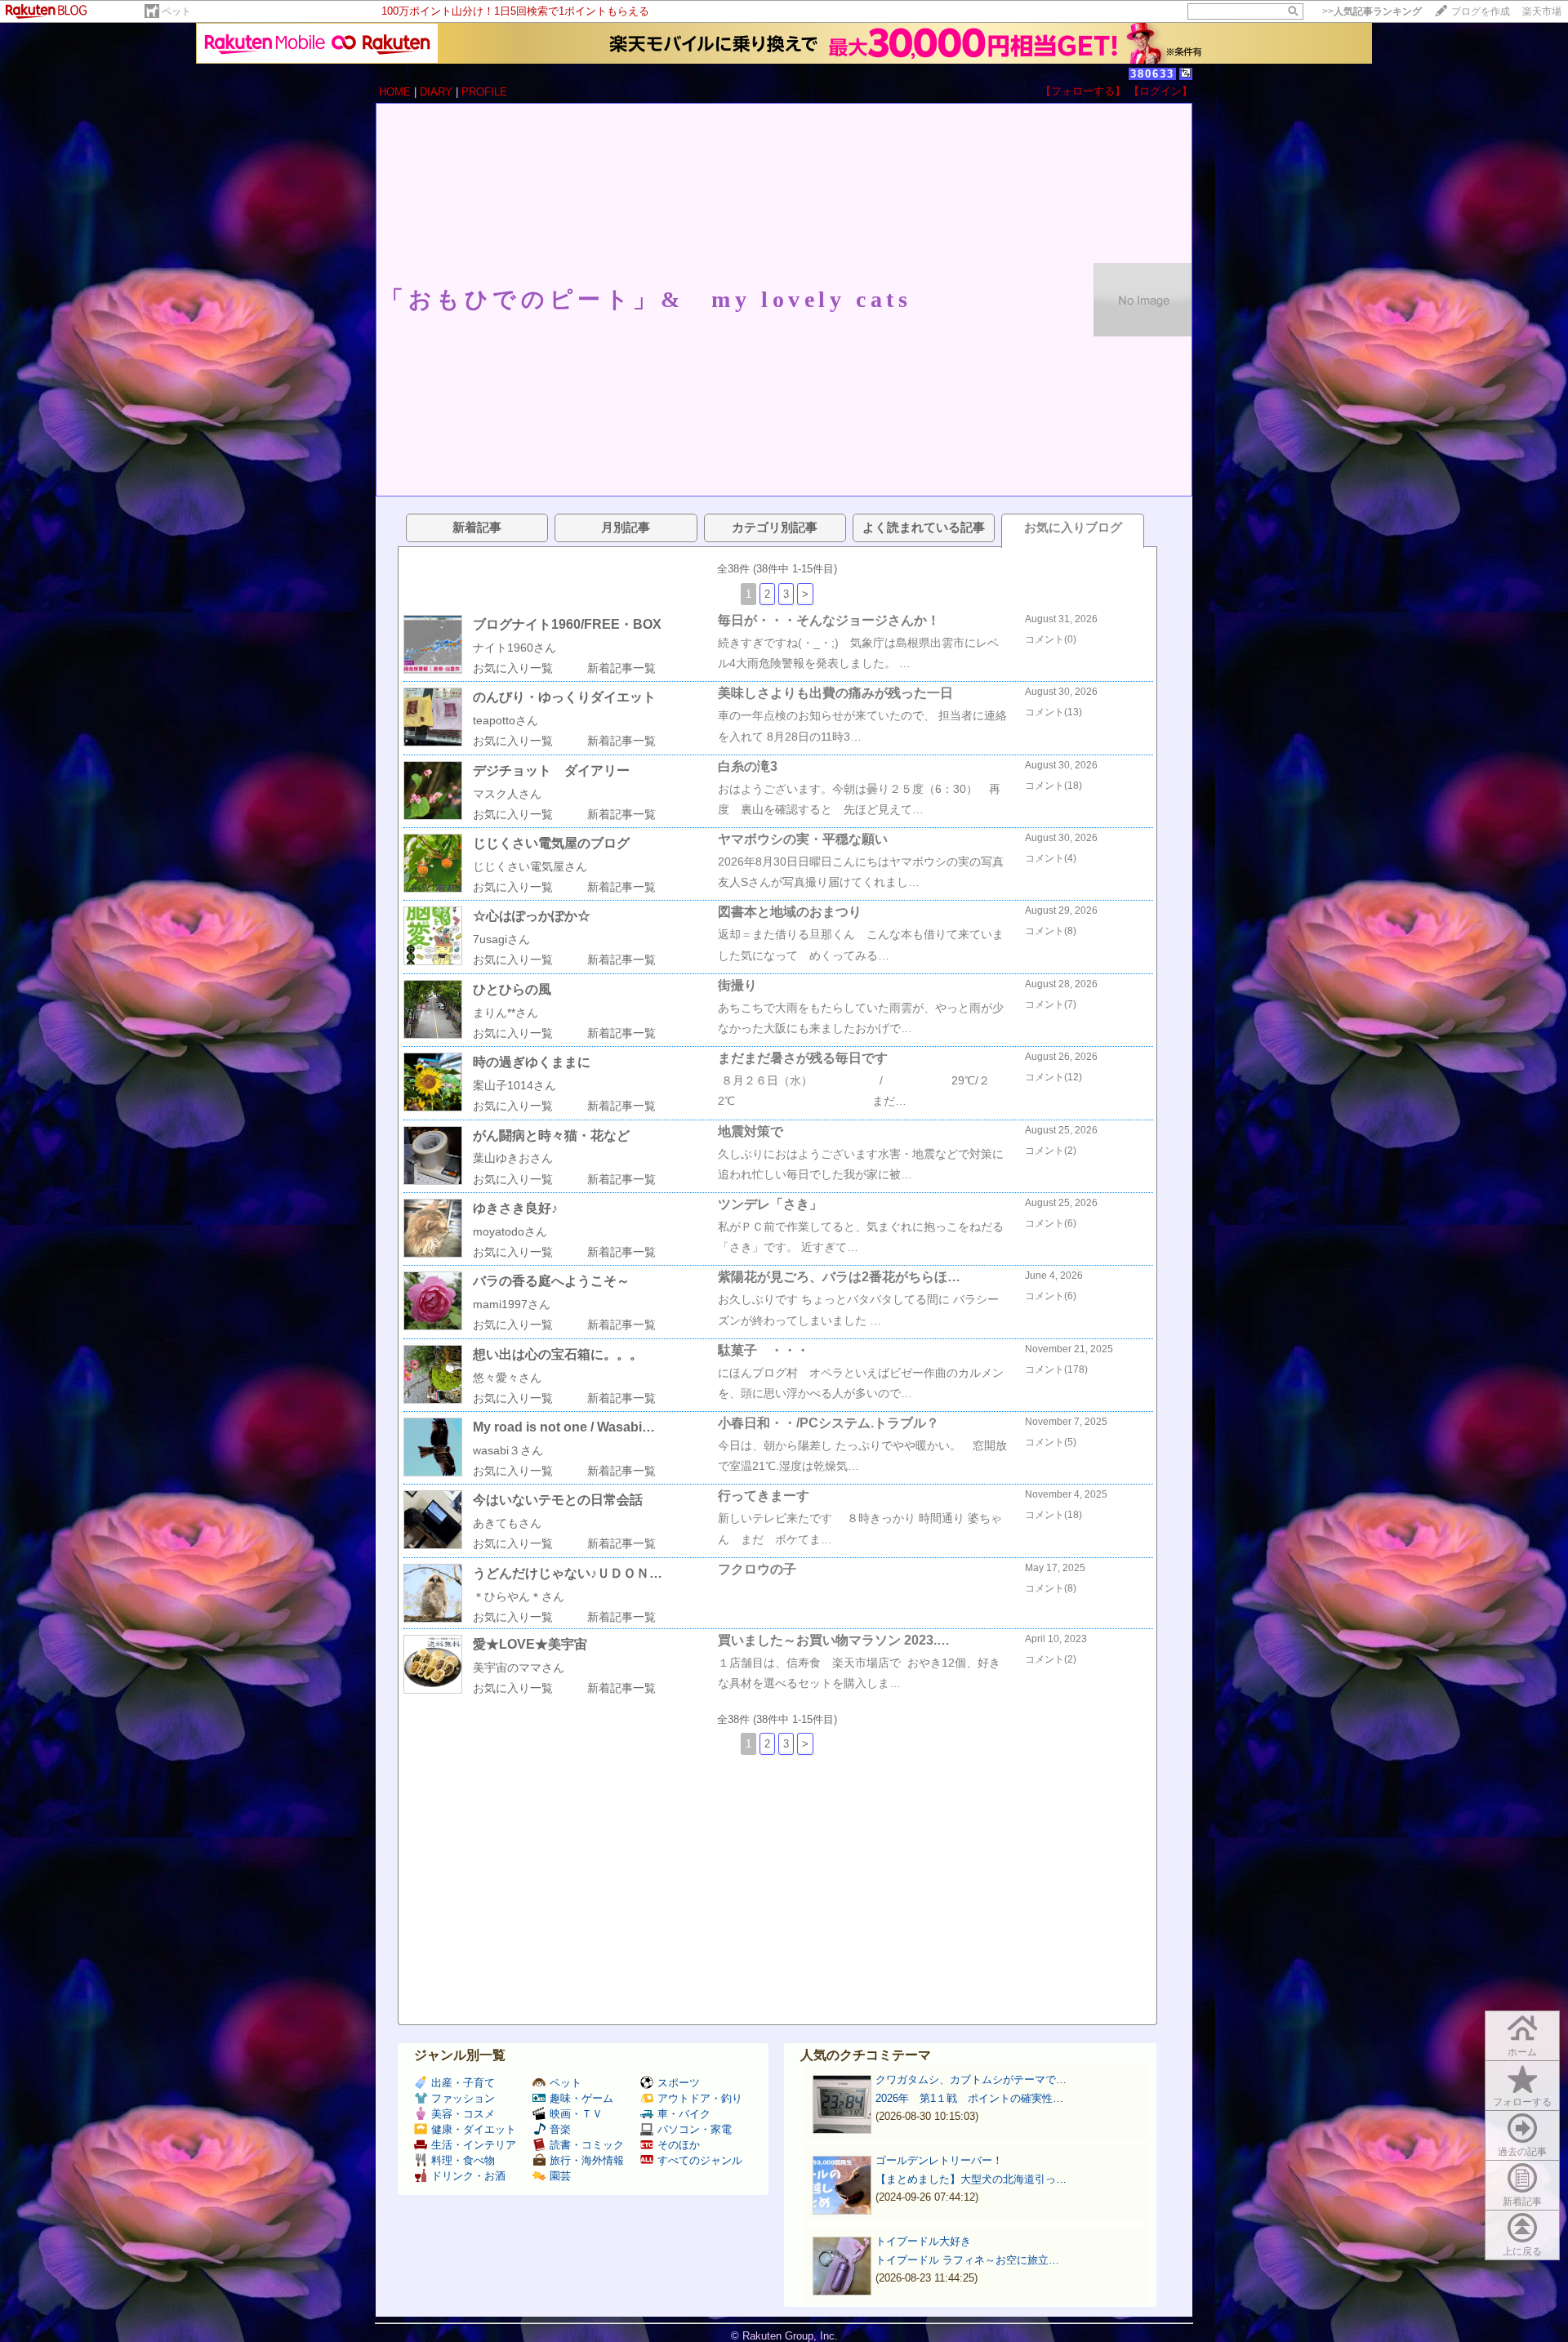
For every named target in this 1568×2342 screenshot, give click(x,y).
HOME (395, 92)
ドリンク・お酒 (468, 2176)
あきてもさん (507, 1523)
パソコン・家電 (695, 2129)
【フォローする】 (1083, 91)
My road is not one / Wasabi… (564, 1427)
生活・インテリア (474, 2145)
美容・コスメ (463, 2114)
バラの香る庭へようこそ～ (551, 1281)
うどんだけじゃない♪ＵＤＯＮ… (568, 1573)
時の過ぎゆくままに (532, 1062)
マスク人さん (507, 794)
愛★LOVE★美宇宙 (530, 1644)
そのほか (679, 2145)
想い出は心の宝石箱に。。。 (558, 1354)
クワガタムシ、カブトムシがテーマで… (971, 2079)
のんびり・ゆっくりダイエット (564, 697)
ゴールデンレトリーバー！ (939, 2160)
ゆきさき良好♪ (515, 1208)
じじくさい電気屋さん (530, 866)
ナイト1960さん (514, 648)
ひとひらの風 (512, 989)
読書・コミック (587, 2145)
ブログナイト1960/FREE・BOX (567, 624)
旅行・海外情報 (587, 2160)
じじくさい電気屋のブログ (551, 843)
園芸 (560, 2176)
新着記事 (1522, 2202)
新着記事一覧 (621, 668)
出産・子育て (463, 2083)
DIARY (436, 92)
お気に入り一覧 (513, 668)
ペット (176, 11)
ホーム (1522, 2052)
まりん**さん (506, 1013)
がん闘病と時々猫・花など (551, 1135)
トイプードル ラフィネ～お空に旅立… (967, 2260)
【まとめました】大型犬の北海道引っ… (971, 2179)
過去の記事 (1522, 2152)
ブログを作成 (1481, 11)
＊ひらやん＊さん (519, 1596)
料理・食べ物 (463, 2160)
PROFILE (484, 92)
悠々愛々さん (507, 1378)
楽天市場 (1542, 11)
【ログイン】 (1160, 91)
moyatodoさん (510, 1231)
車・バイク (684, 2114)
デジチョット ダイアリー (551, 770)
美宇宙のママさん (519, 1667)
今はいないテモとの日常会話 (558, 1500)
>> (1372, 11)
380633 (1152, 74)
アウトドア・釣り (700, 2098)
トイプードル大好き (923, 2241)
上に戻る (1522, 2251)
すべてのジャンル (700, 2160)
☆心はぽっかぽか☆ (532, 916)
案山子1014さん (514, 1085)
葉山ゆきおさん (513, 1158)
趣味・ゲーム (581, 2098)
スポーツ (679, 2083)
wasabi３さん (508, 1450)
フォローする (1522, 2102)
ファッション (463, 2098)
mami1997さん (512, 1304)
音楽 (560, 2129)
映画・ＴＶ (576, 2114)
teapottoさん (506, 720)
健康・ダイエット (474, 2129)
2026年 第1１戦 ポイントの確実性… (969, 2098)
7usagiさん (501, 939)
